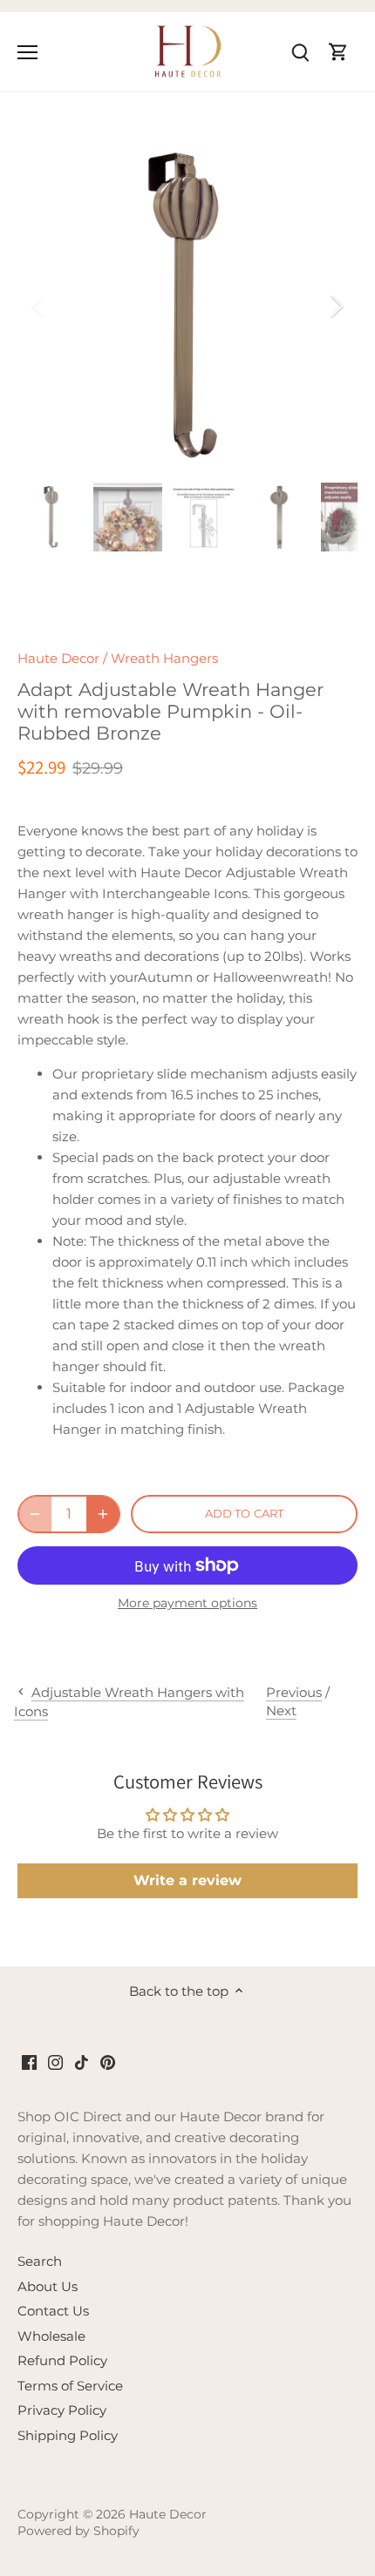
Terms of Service (70, 2386)
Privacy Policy (62, 2410)
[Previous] (39, 306)
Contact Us (53, 2311)
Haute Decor (58, 658)
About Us (48, 2286)
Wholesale (51, 2336)
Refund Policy (62, 2360)
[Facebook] (29, 2062)
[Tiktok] (82, 2062)
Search (40, 2261)
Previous (294, 1692)
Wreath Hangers (164, 658)
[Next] (336, 306)
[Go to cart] (338, 51)
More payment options (187, 1603)
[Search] (300, 51)
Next (281, 1711)
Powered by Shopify (78, 2531)
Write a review (187, 1880)
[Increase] (103, 1514)
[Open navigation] (27, 52)
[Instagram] (55, 2062)
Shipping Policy (68, 2435)
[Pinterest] (108, 2062)
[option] (187, 306)
